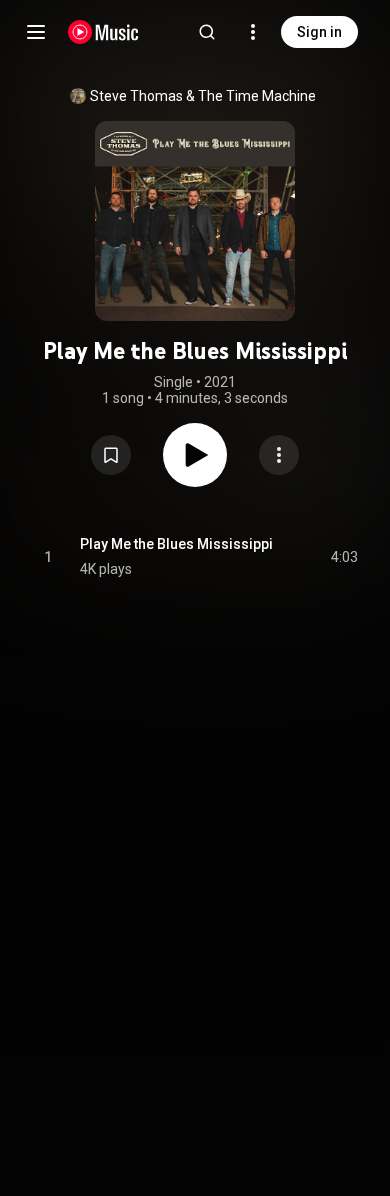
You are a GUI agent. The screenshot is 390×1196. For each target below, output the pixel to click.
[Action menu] (279, 455)
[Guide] (36, 32)
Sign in (319, 32)
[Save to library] (111, 455)
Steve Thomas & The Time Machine (203, 96)
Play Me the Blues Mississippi (176, 544)
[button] (111, 455)
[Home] (103, 32)
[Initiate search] (207, 32)
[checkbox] (344, 557)
